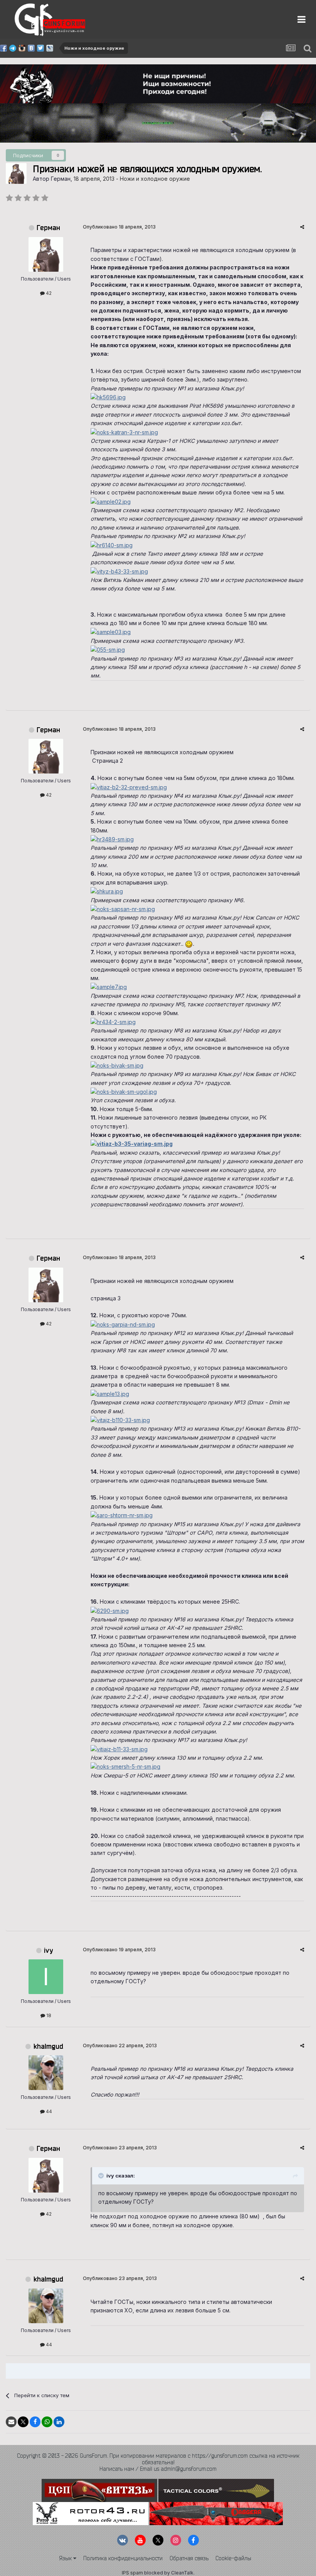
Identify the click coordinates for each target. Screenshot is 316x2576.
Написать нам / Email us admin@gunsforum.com (158, 2469)
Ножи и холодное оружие (155, 179)
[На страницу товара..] (108, 397)
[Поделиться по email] (11, 2422)
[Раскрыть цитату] (102, 2176)
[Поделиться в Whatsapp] (47, 2422)
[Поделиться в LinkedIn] (59, 2422)
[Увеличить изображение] (111, 501)
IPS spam (132, 2573)
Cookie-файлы (233, 2558)
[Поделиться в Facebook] (35, 2422)
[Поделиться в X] (23, 2422)
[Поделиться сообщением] (302, 227)
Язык (66, 2558)
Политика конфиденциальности (123, 2558)
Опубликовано (119, 227)
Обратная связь (189, 2558)
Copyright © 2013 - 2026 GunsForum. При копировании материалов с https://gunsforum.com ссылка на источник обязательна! (158, 2459)
